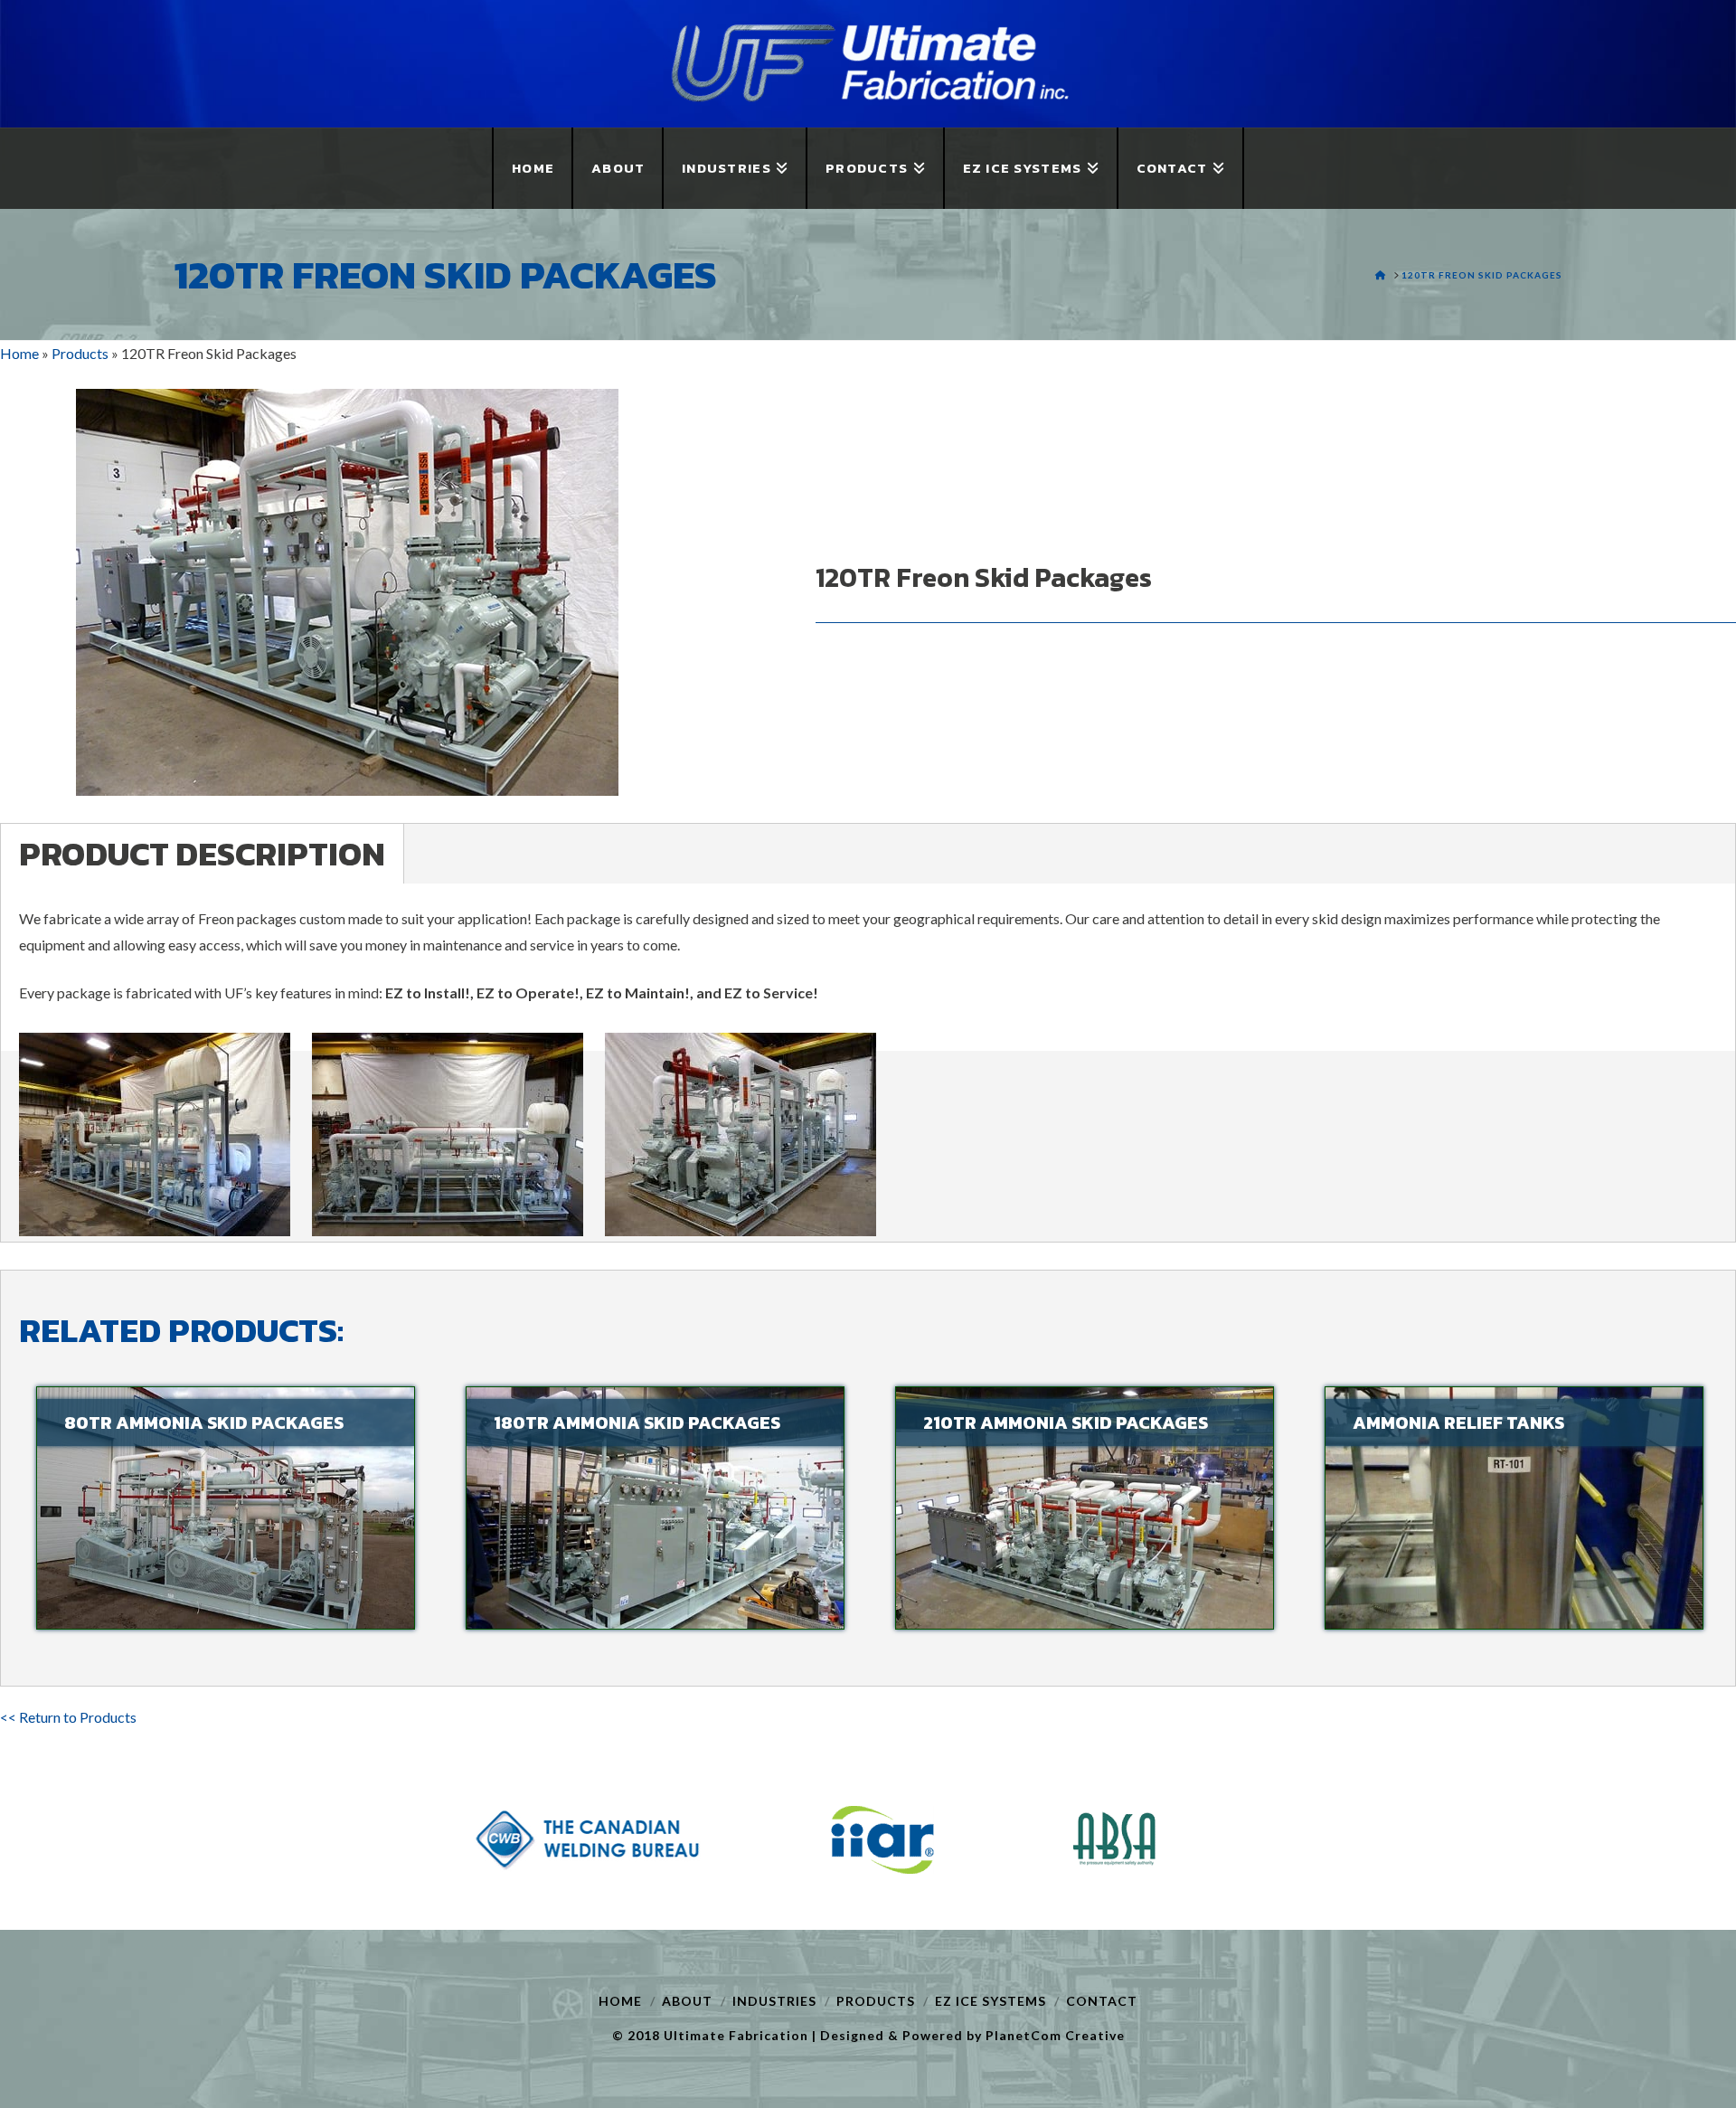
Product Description (202, 854)
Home (620, 2001)
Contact (1102, 2001)
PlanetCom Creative (1055, 2035)
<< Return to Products (68, 1717)
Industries (774, 2001)
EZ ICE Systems (991, 2001)
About (687, 2001)
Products (876, 2001)
